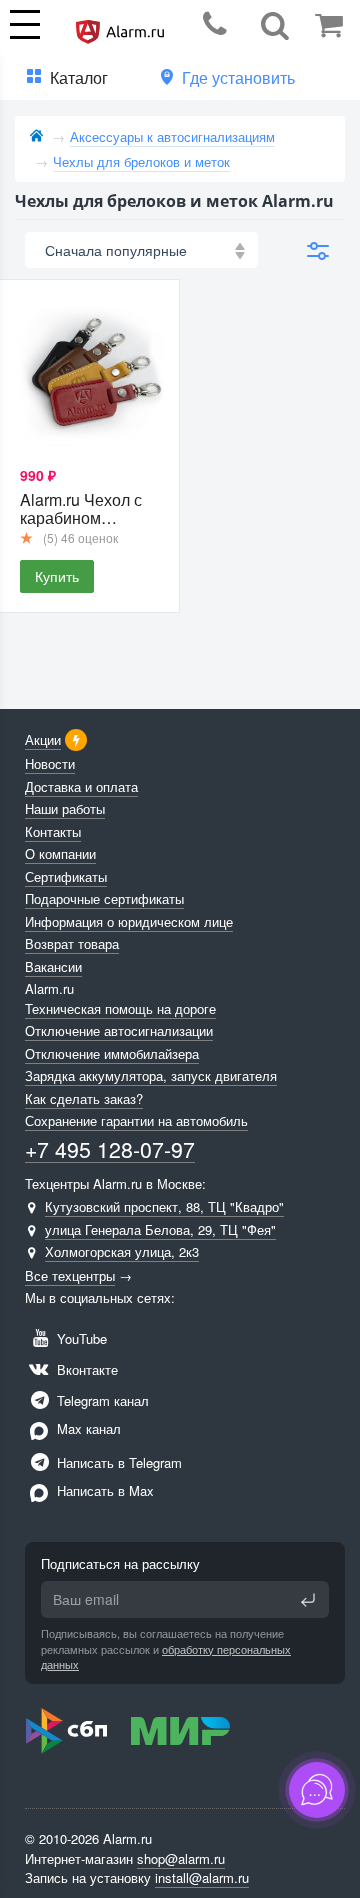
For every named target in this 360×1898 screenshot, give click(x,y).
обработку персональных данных (166, 1656)
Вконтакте (85, 1369)
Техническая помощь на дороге (120, 1008)
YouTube (80, 1338)
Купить (57, 576)
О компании (60, 853)
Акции (43, 739)
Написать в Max (103, 1490)
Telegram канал (101, 1400)
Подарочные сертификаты (104, 898)
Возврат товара (72, 943)
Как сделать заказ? (84, 1098)
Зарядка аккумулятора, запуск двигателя (151, 1075)
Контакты (53, 831)
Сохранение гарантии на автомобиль (136, 1120)
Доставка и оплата (81, 786)
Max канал (87, 1428)
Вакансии (53, 966)
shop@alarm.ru (181, 1858)
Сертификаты (66, 876)
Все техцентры (70, 1275)
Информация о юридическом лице (129, 921)
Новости (50, 763)
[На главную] (36, 136)
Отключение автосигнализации (119, 1030)
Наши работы (65, 808)
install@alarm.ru (202, 1877)
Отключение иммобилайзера (112, 1053)
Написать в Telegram (117, 1462)
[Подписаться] (308, 1600)
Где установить (238, 77)
